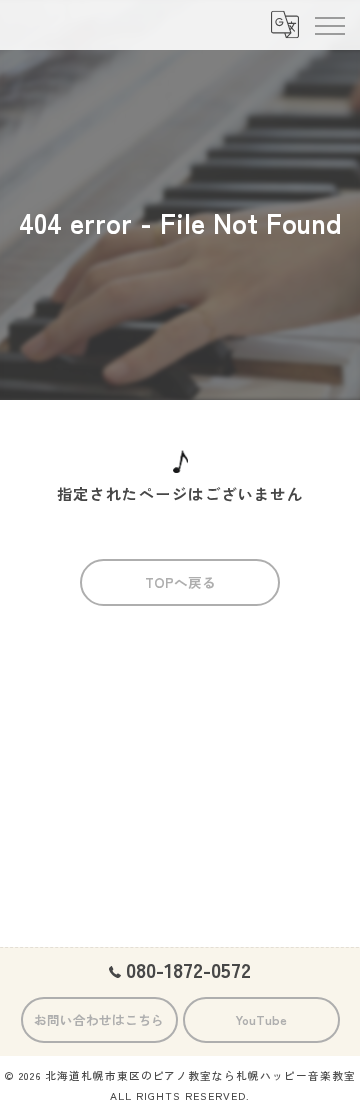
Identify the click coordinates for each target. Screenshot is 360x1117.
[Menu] (329, 25)
